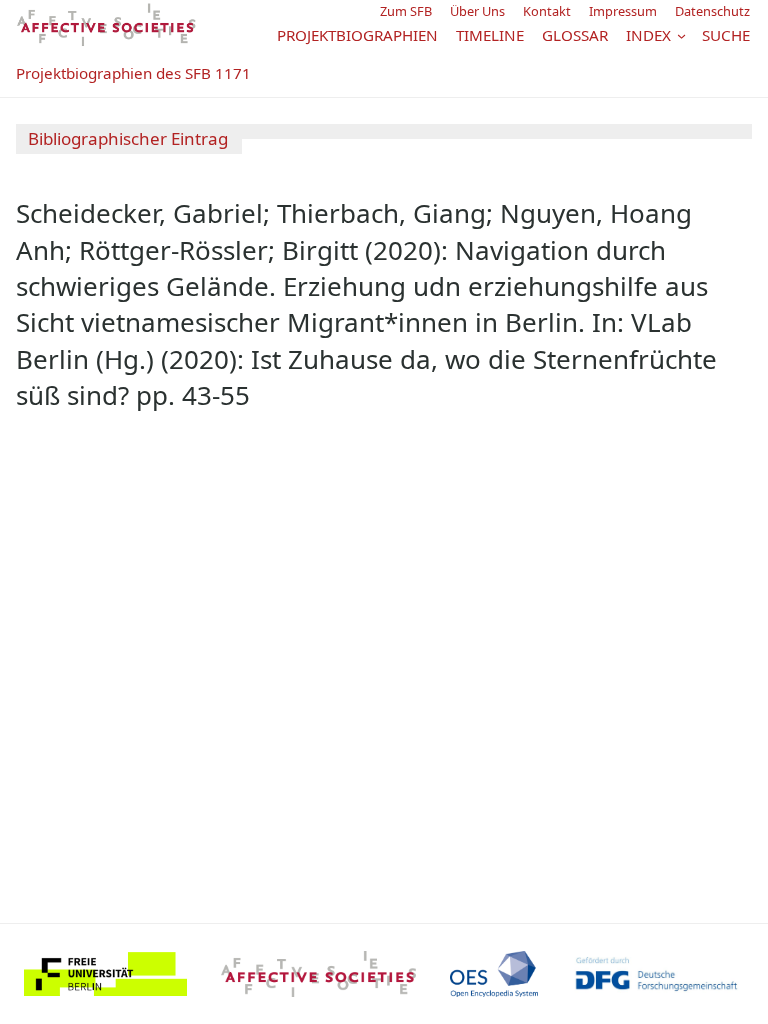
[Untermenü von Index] (681, 35)
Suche (726, 35)
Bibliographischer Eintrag (128, 138)
